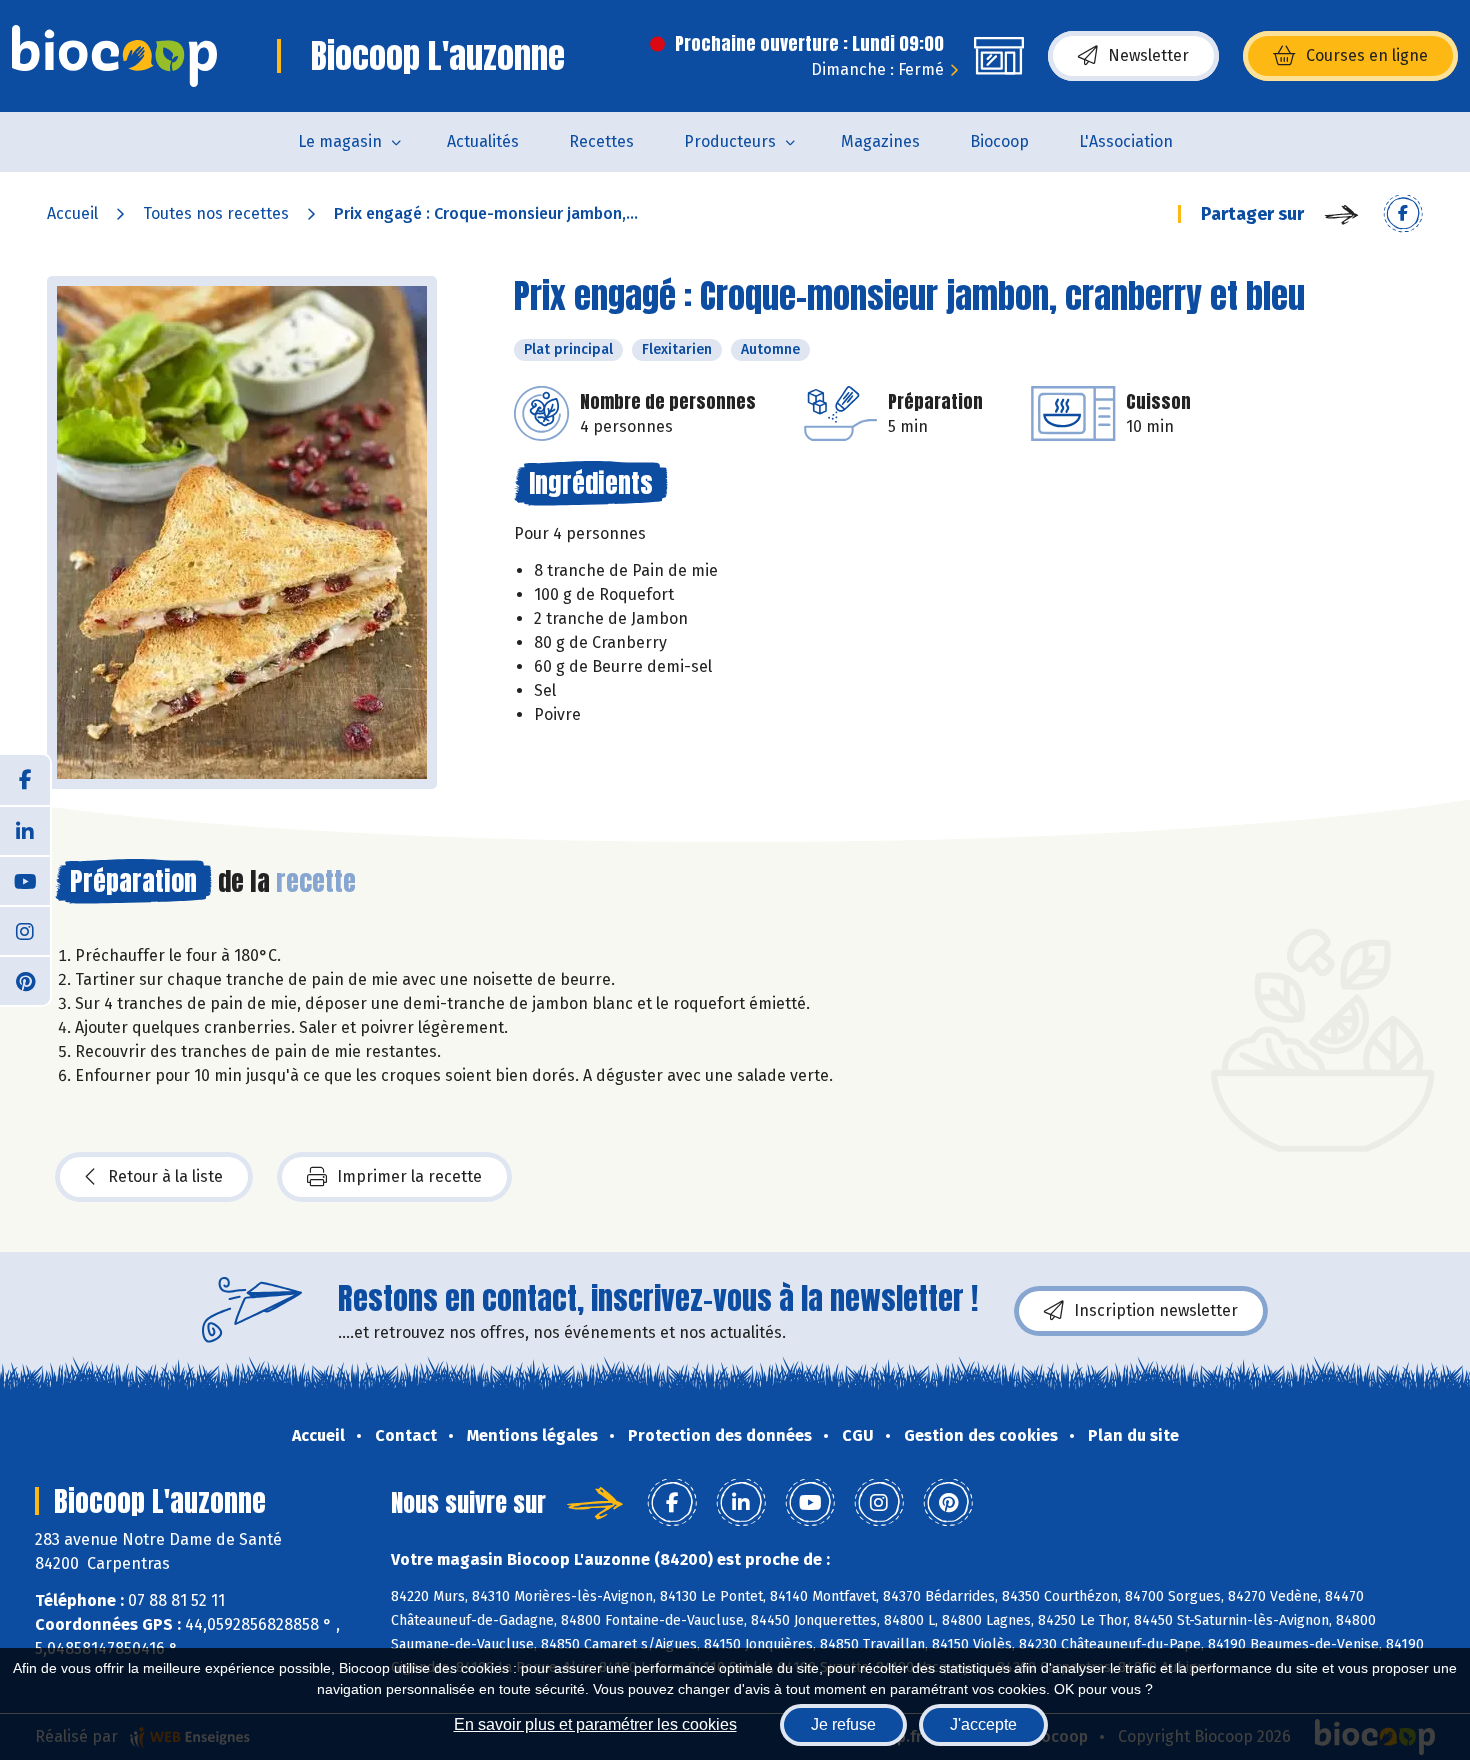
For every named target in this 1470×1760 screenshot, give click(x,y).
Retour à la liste (165, 1176)
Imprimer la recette (409, 1176)
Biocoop (999, 141)
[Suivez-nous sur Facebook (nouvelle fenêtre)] (25, 780)
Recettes (601, 141)
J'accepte (983, 1724)
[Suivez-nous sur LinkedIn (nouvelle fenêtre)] (25, 830)
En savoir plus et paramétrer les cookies (595, 1724)
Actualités (483, 141)
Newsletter (1148, 55)
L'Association (1126, 141)
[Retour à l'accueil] (114, 56)
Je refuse (843, 1724)
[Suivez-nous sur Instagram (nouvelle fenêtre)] (25, 930)
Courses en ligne (1367, 55)
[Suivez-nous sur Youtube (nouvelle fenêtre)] (25, 880)
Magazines (880, 141)
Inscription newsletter (1156, 1310)
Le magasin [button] (340, 141)
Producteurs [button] (730, 141)
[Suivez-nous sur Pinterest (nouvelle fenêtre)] (25, 980)
